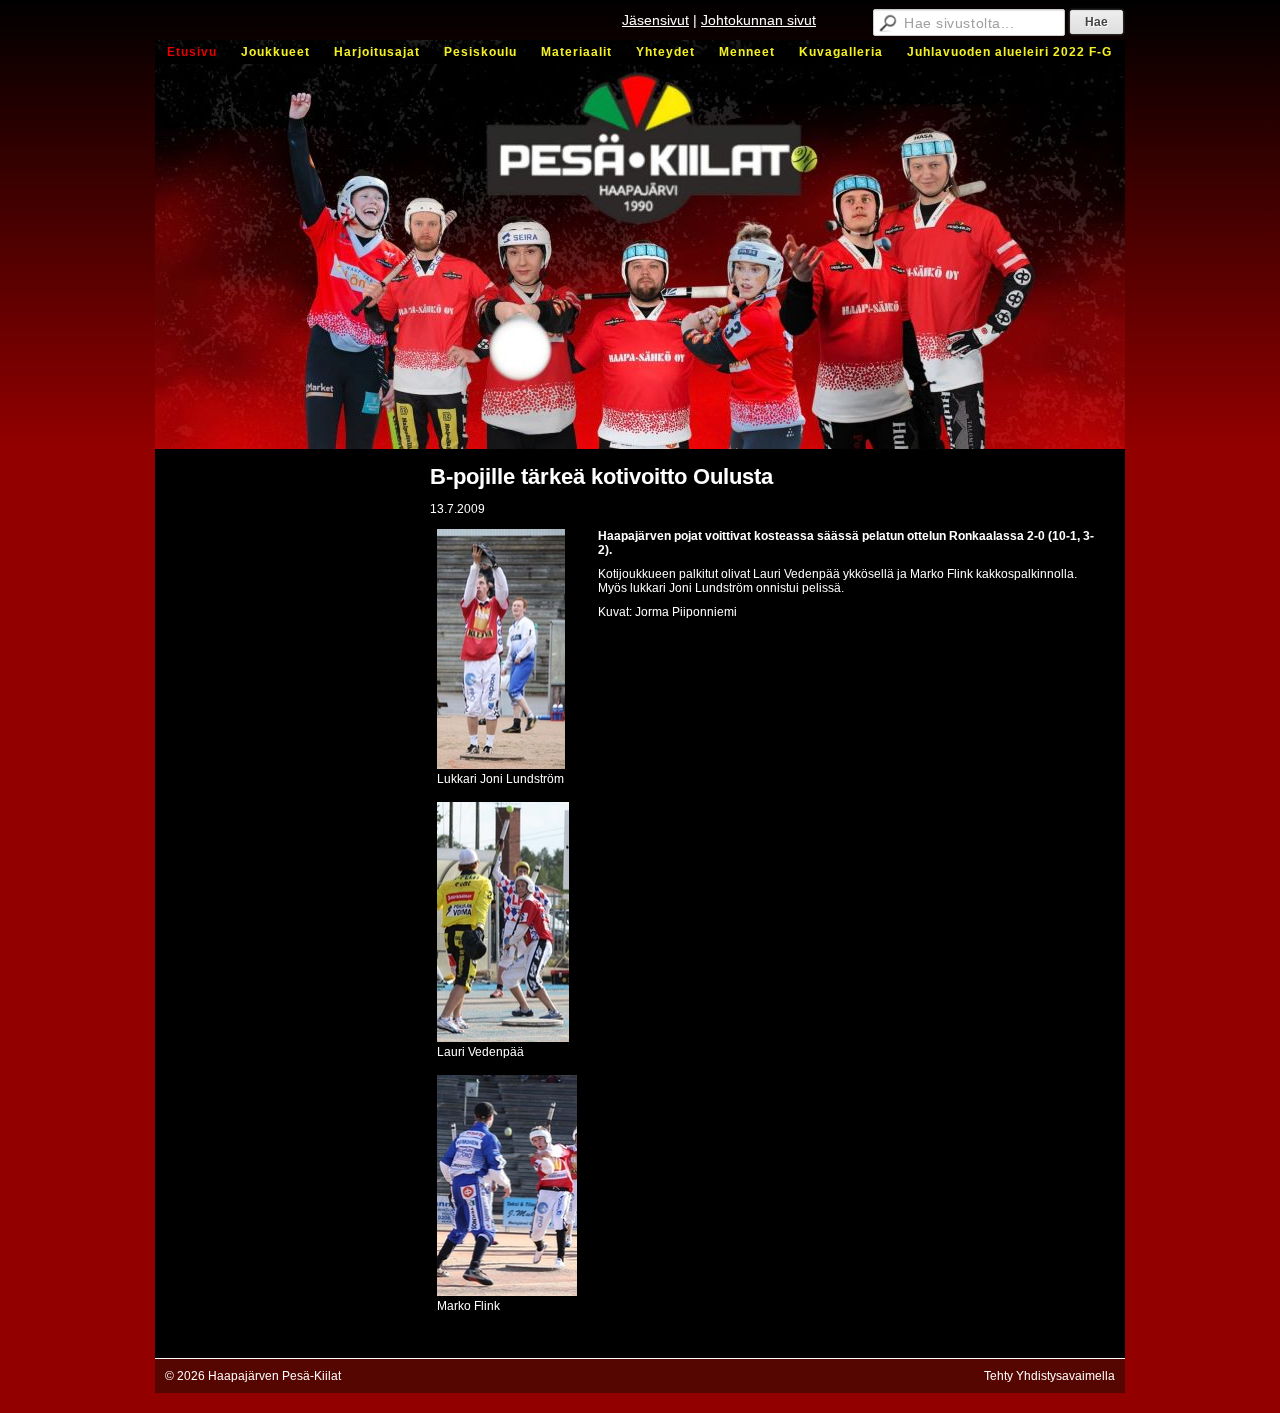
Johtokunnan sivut (758, 20)
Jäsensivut (655, 20)
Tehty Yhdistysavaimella (1049, 1376)
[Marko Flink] (507, 1292)
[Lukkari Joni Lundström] (501, 765)
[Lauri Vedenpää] (503, 1038)
